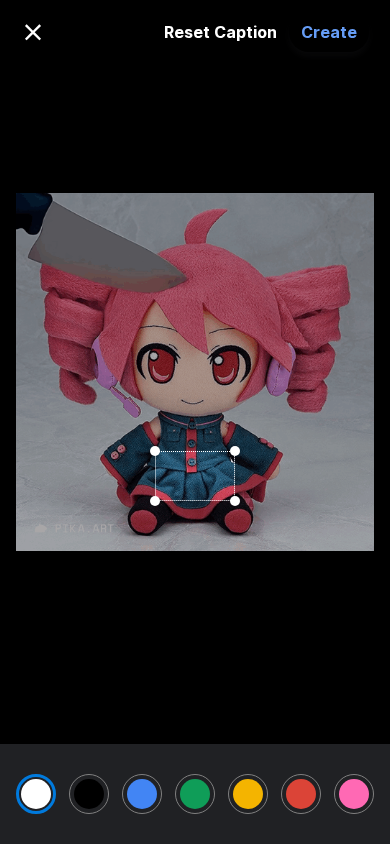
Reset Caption (220, 32)
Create (329, 32)
